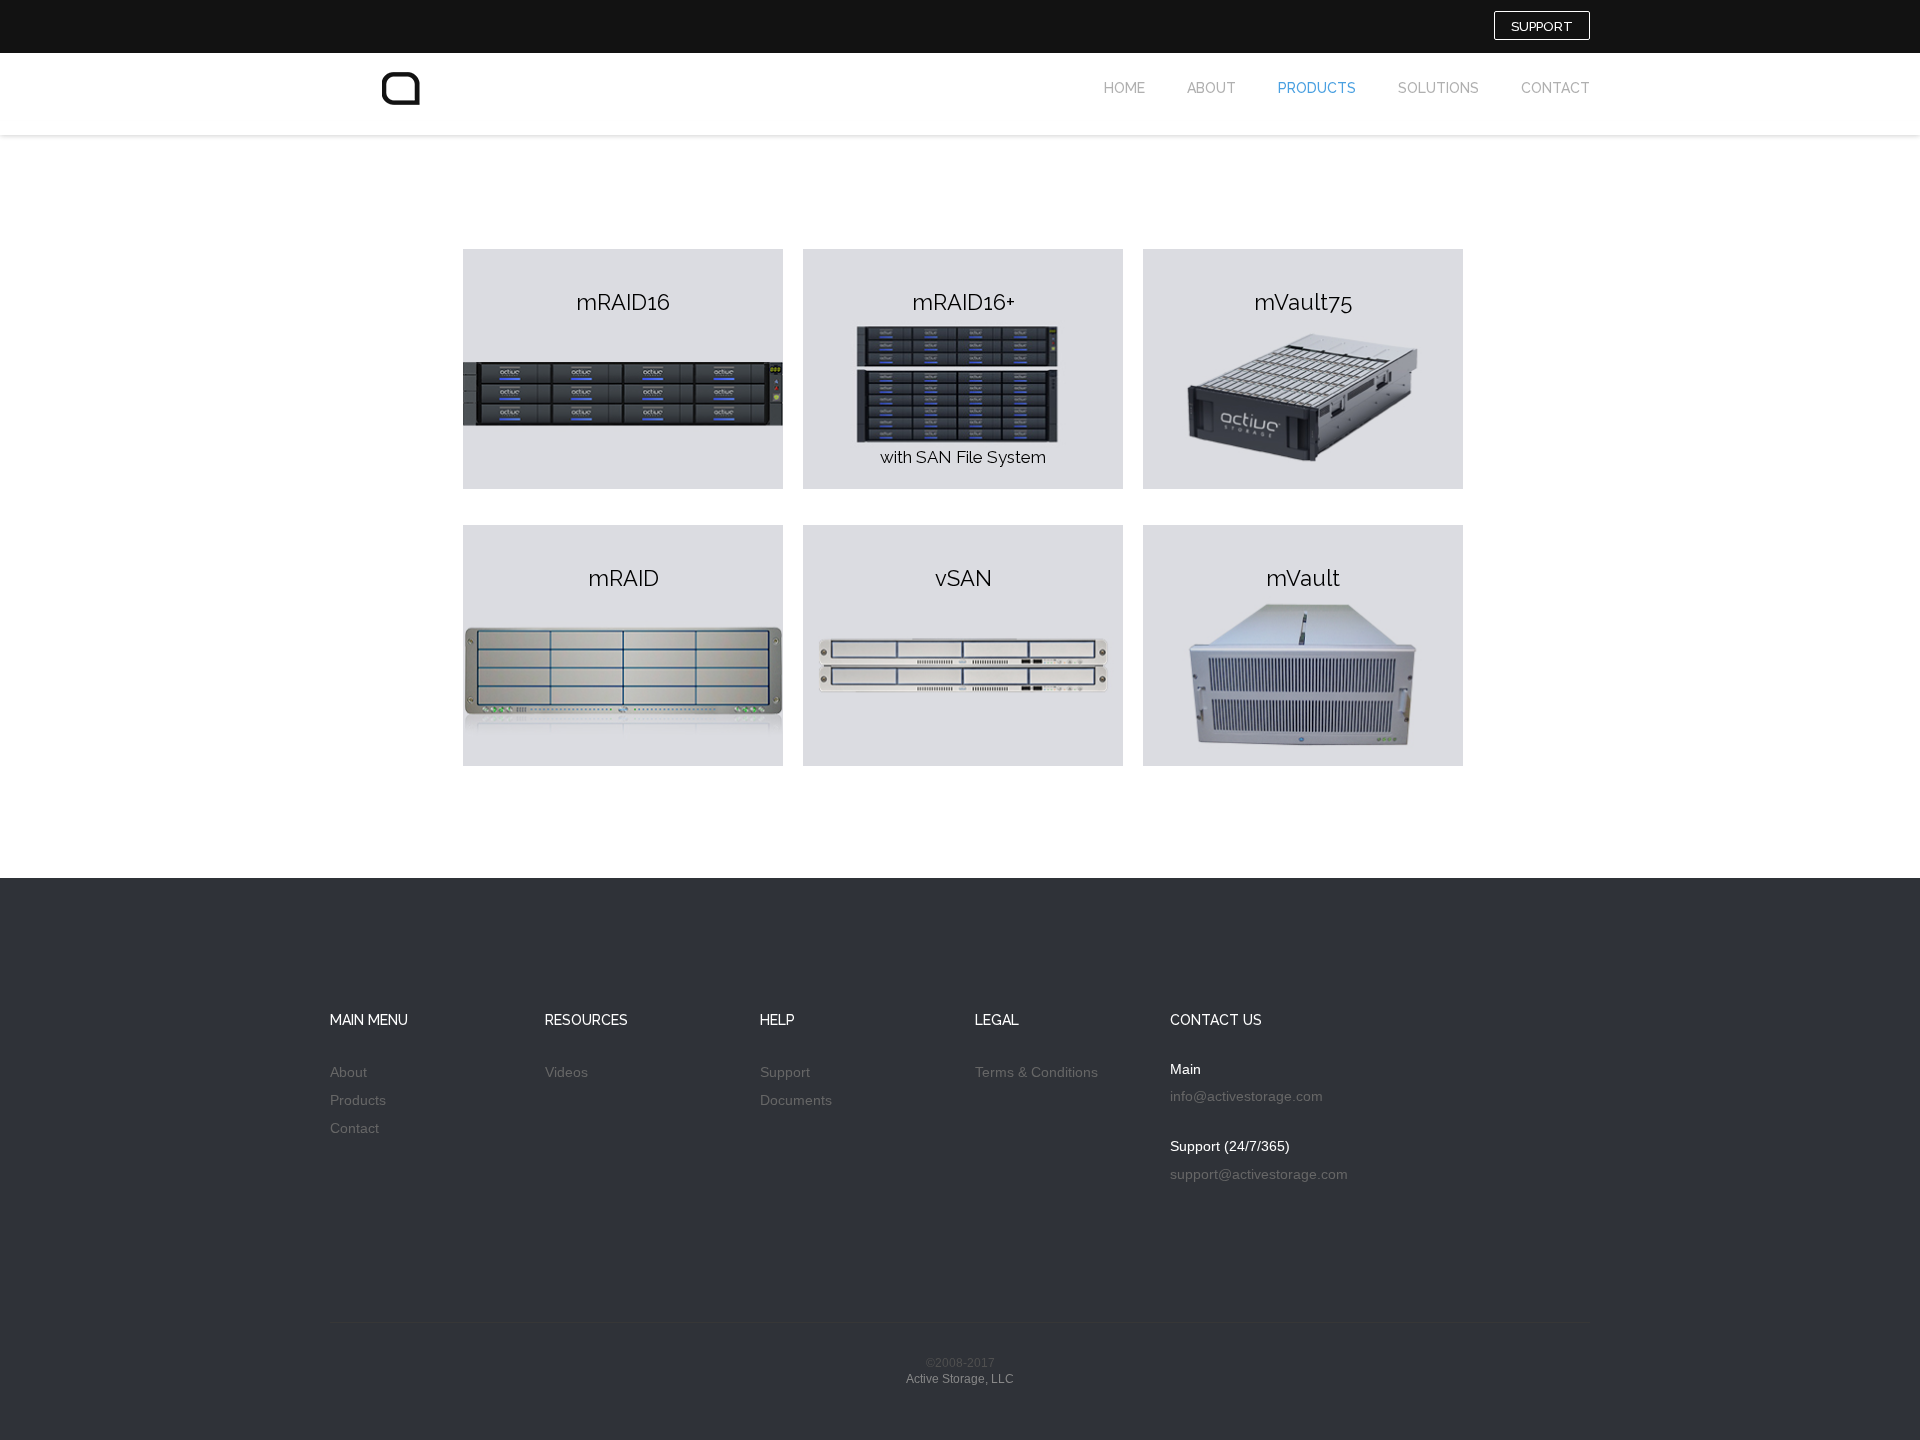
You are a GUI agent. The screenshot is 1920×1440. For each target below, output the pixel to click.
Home (1124, 88)
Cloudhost (430, 101)
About (348, 1072)
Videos (566, 1072)
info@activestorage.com (1246, 1096)
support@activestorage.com (1259, 1174)
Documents (796, 1100)
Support (785, 1072)
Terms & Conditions (1036, 1072)
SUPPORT (1542, 26)
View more (623, 369)
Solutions (1438, 88)
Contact (354, 1128)
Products (358, 1100)
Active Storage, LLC (960, 1379)
